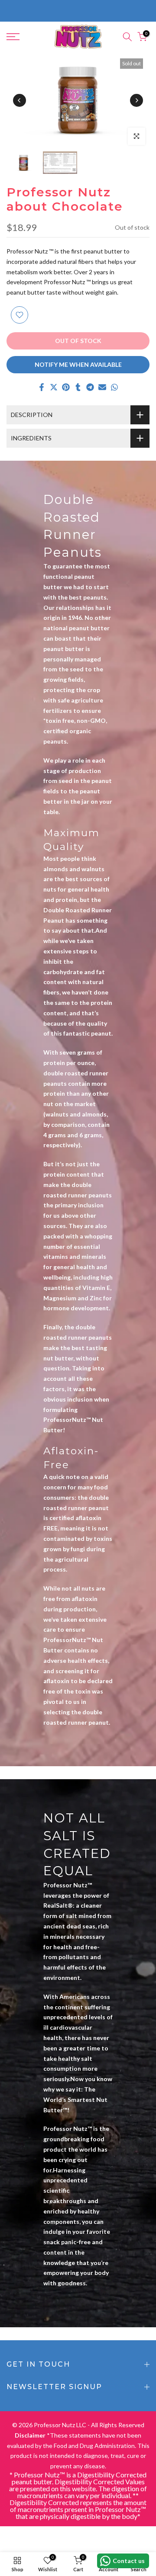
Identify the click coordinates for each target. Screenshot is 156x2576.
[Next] (136, 100)
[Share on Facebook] (42, 387)
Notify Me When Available (78, 364)
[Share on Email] (102, 387)
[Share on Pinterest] (66, 387)
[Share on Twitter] (54, 387)
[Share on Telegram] (90, 387)
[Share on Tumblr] (78, 387)
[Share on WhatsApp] (114, 387)
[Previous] (19, 100)
